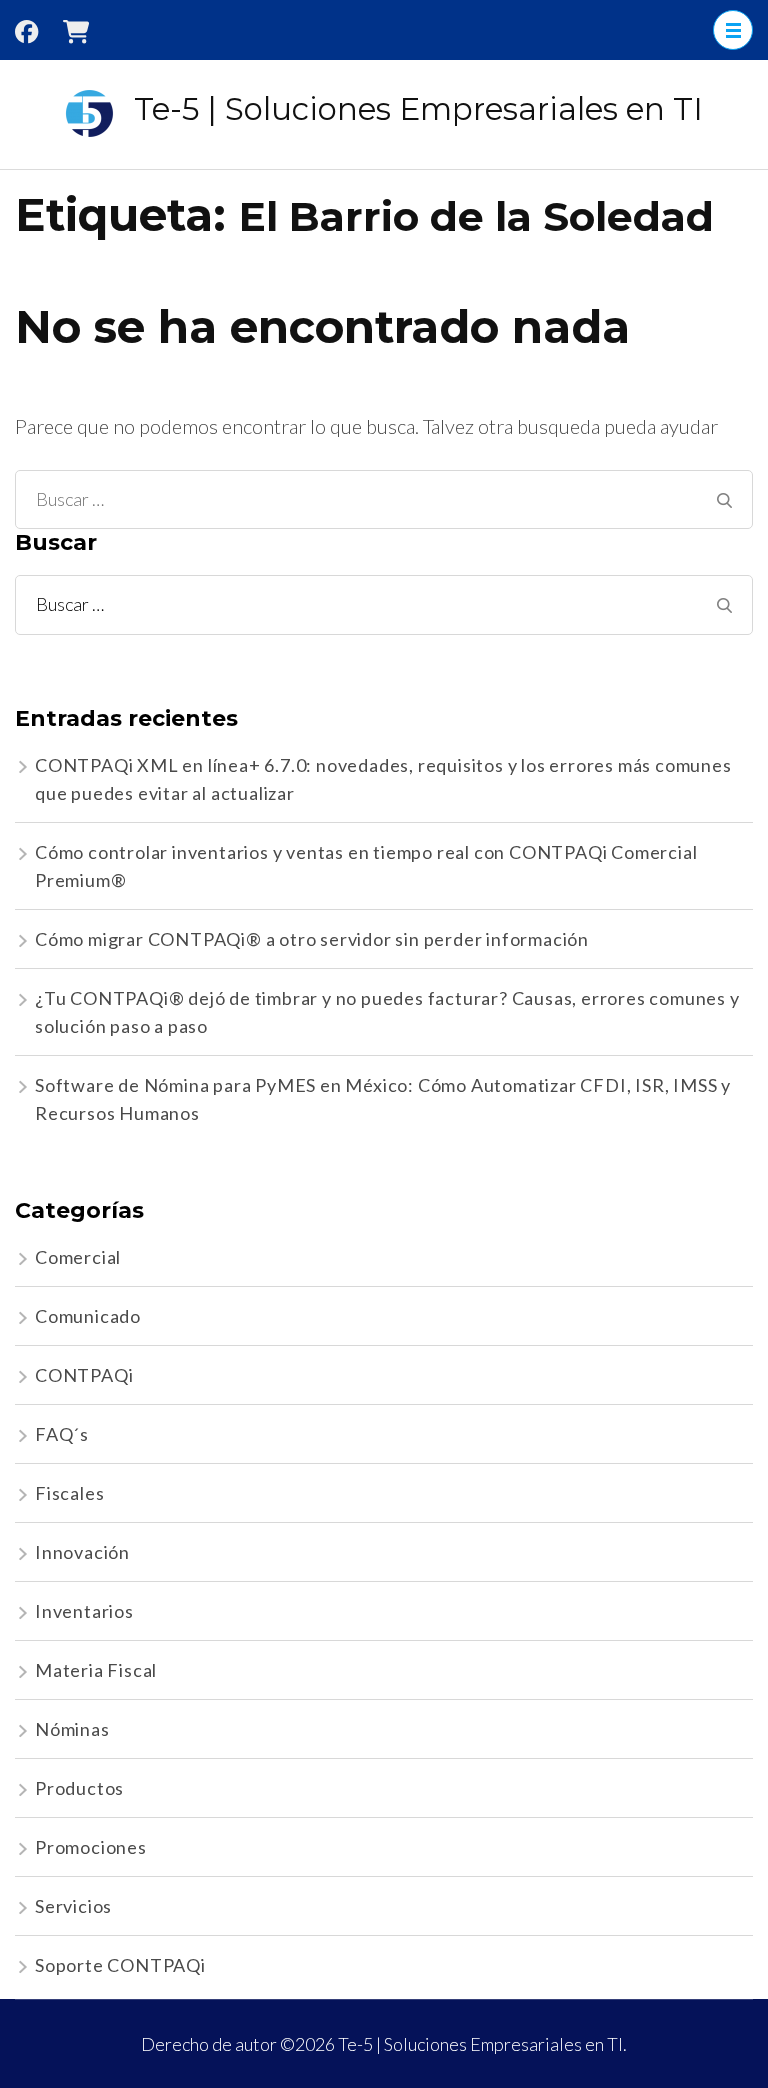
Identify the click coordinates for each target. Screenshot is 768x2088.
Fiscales (69, 1493)
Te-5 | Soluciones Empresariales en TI (418, 109)
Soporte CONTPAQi (120, 1965)
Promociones (91, 1847)
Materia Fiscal (96, 1670)
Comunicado (88, 1316)
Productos (79, 1788)
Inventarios (84, 1611)
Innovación (82, 1552)
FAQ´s (62, 1434)
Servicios (73, 1906)
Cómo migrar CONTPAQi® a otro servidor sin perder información (312, 939)
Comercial (78, 1257)
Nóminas (72, 1729)
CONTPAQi (84, 1375)
